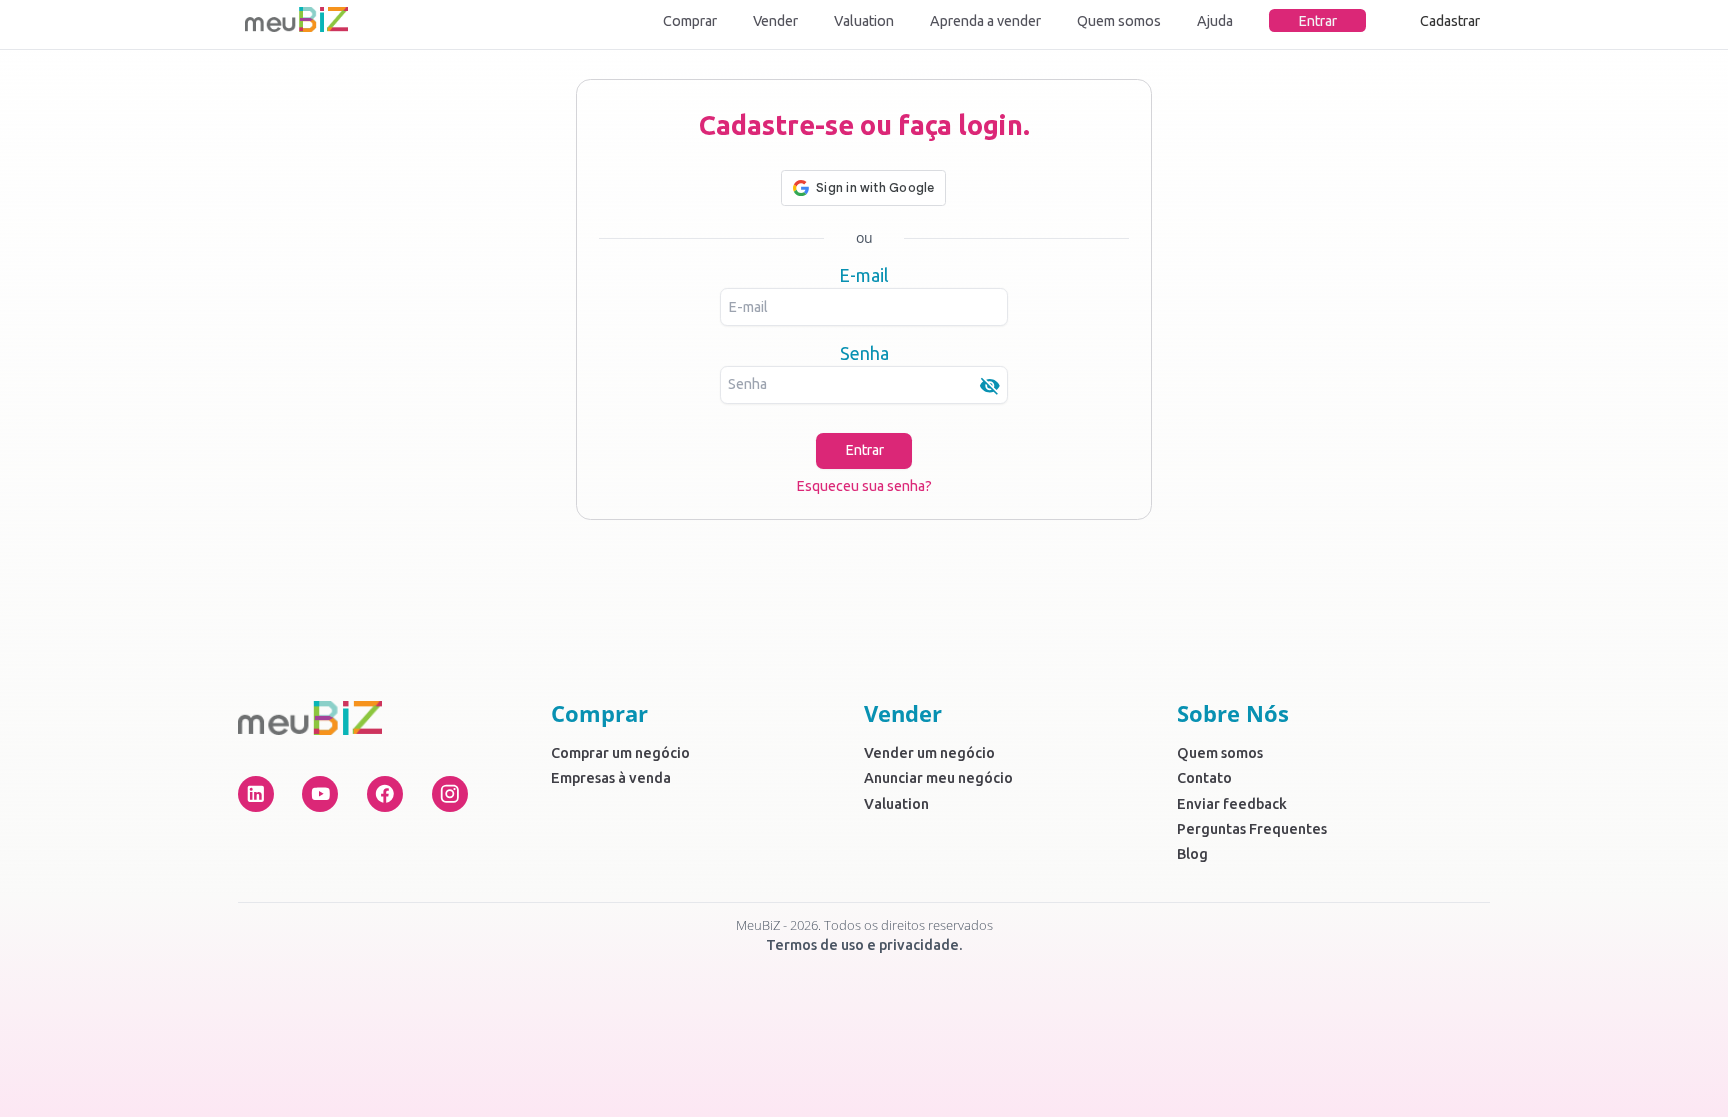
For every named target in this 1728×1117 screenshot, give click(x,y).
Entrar (1317, 21)
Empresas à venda (611, 778)
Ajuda (1215, 21)
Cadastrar (1450, 21)
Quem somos (1119, 21)
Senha (864, 353)
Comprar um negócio (620, 753)
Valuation (864, 21)
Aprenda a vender (985, 21)
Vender (775, 21)
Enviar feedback (1232, 804)
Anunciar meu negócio (938, 778)
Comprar (690, 21)
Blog (1192, 854)
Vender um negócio (929, 753)
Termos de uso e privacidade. (864, 945)
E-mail (864, 275)
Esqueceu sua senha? (864, 486)
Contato (1204, 778)
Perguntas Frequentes (1252, 829)
